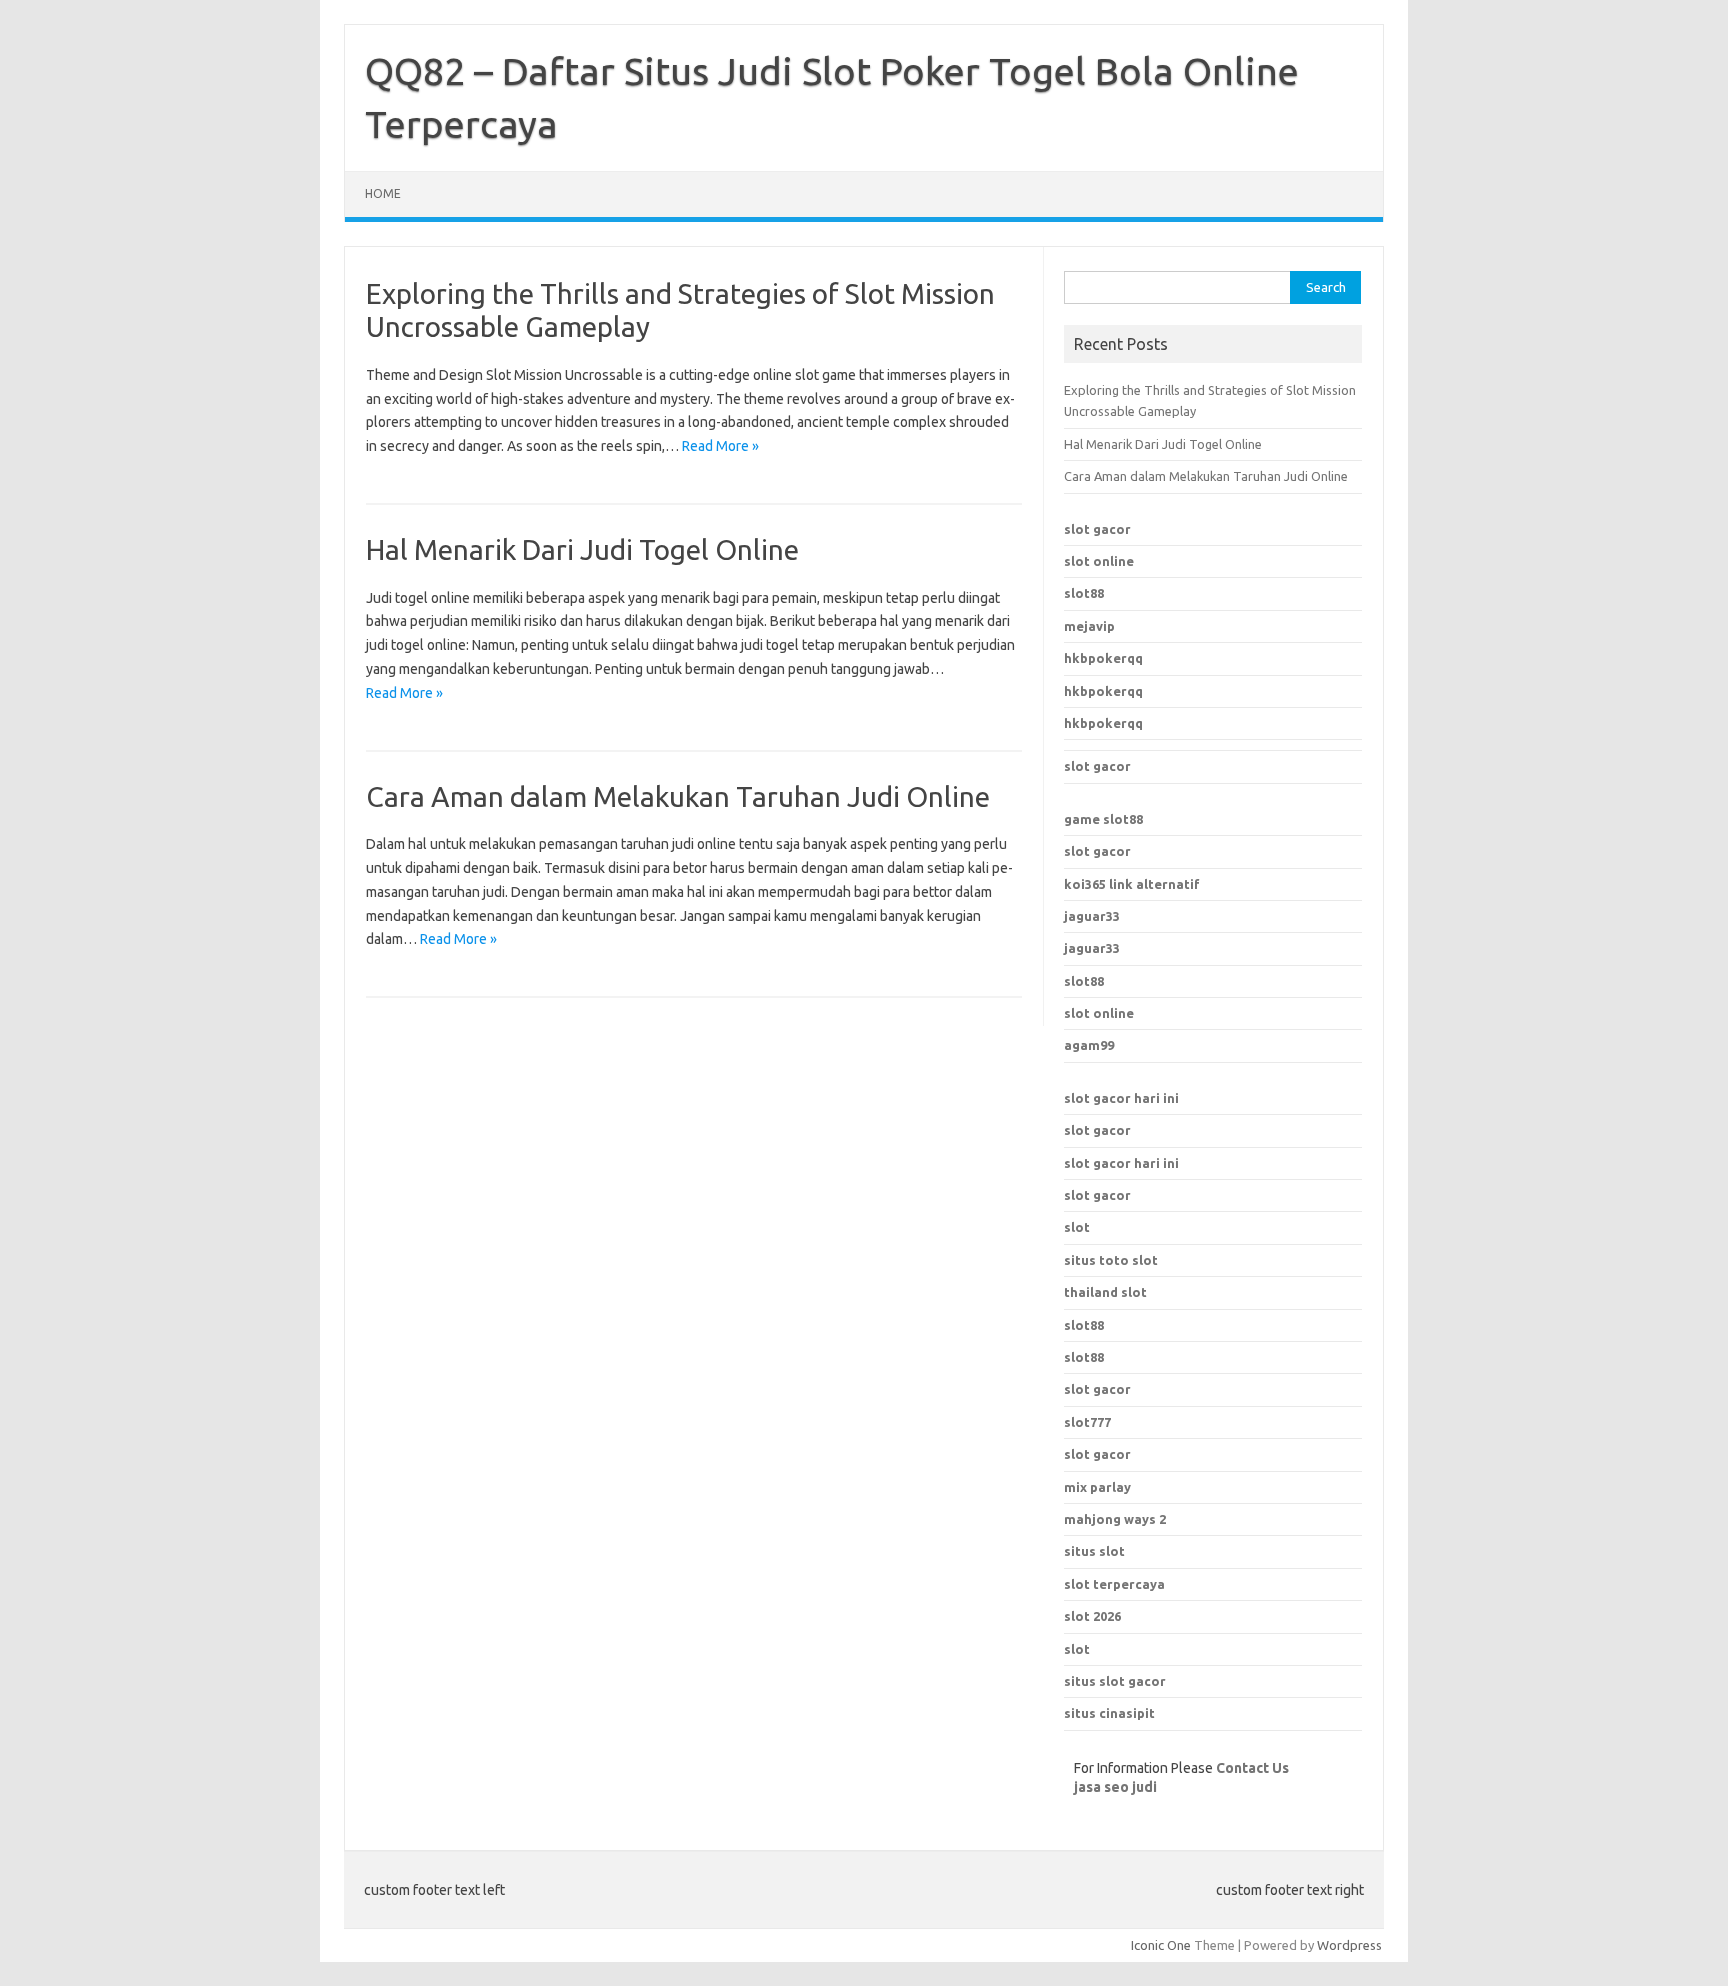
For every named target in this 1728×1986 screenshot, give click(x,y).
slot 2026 (1092, 1616)
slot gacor (1097, 529)
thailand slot (1105, 1292)
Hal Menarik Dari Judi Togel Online (582, 549)
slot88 (1084, 593)
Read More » (720, 446)
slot (1077, 1227)
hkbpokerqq (1103, 658)
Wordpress (1349, 1945)
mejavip (1089, 626)
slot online (1099, 561)
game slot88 (1103, 819)
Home (383, 193)
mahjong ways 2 (1115, 1519)
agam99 (1089, 1045)
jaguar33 (1092, 916)
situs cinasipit (1109, 1713)
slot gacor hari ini (1121, 1098)
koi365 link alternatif (1132, 884)
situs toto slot (1111, 1260)
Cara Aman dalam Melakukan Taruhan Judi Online (678, 796)
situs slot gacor (1115, 1681)
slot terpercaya (1114, 1584)
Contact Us (1252, 1768)
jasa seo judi (1115, 1787)
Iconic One (1161, 1945)
